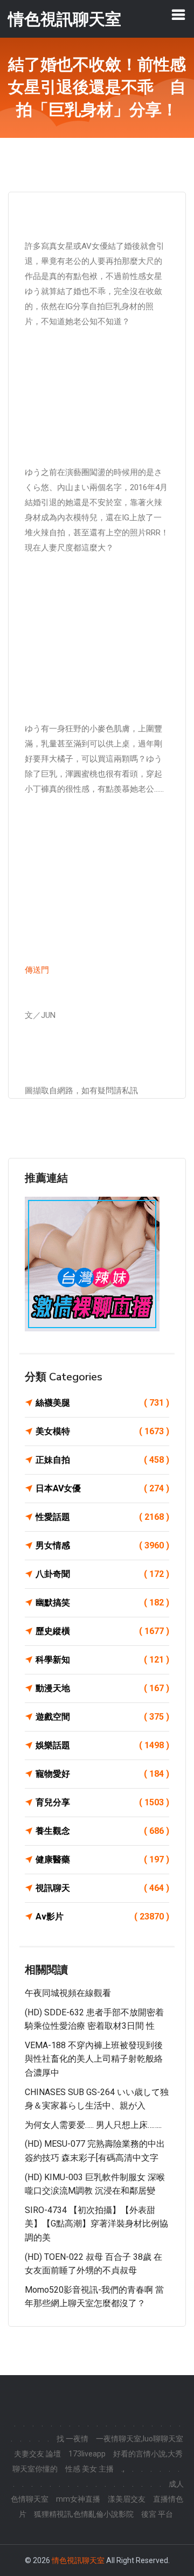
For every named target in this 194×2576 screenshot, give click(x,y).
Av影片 (102, 1917)
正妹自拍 (102, 1460)
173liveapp (87, 2454)
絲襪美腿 (102, 1403)
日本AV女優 (102, 1488)
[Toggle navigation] (178, 15)
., (123, 2469)
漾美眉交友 (127, 2499)
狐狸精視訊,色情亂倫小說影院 (84, 2514)
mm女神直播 (78, 2499)
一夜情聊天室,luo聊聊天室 (140, 2439)
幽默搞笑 (102, 1603)
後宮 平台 (157, 2514)
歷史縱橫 (102, 1631)
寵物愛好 (102, 1774)
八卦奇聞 (102, 1574)
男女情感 (102, 1545)
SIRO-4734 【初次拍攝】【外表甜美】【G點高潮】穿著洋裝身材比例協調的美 (96, 2224)
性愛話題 (102, 1517)
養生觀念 (102, 1831)
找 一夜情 (72, 2439)
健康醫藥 (102, 1859)
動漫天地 (102, 1688)
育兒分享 (102, 1802)
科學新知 (102, 1660)
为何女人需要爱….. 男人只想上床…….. (93, 2125)
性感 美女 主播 (89, 2469)
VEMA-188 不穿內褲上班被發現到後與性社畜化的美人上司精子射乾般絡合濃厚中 (94, 2059)
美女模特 (102, 1431)
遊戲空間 (102, 1717)
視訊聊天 (102, 1888)
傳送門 (37, 970)
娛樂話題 (102, 1745)
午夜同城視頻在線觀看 (68, 1993)
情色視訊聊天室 (78, 2560)
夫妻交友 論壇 (37, 2454)
